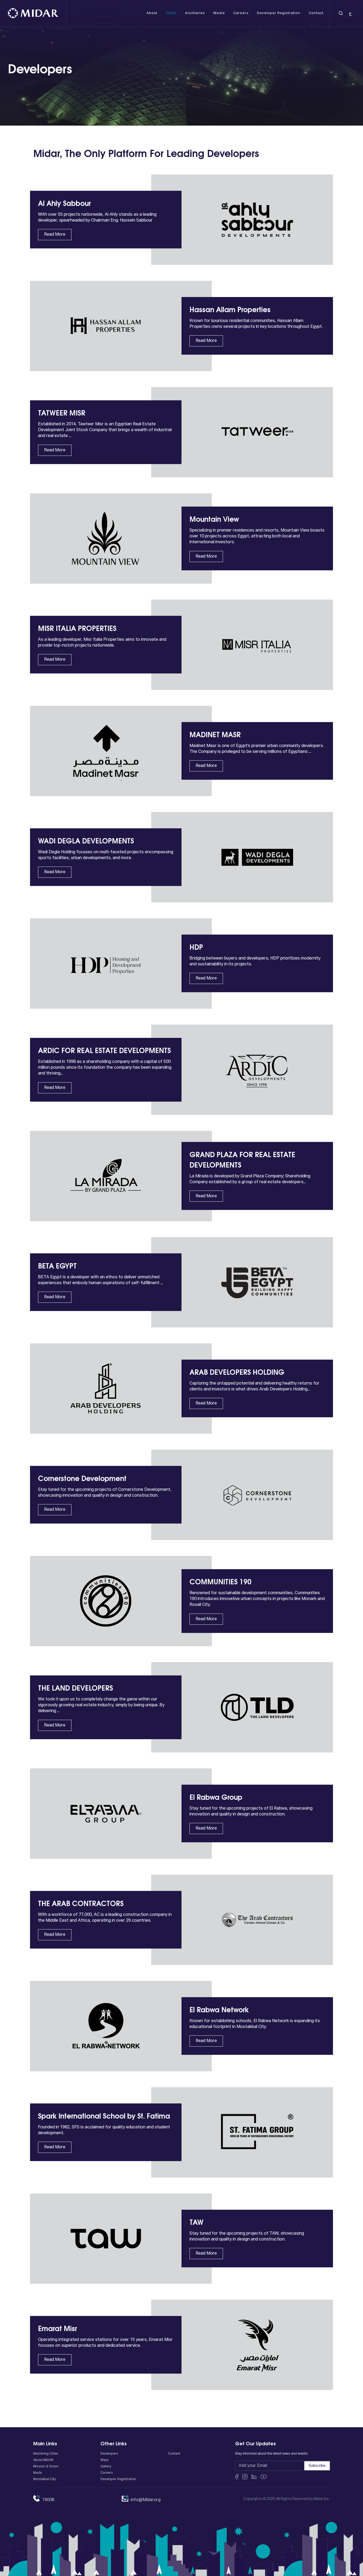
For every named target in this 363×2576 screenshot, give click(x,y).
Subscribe (317, 2466)
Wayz (105, 2460)
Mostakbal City (45, 2479)
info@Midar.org (146, 2500)
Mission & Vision (46, 2467)
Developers (109, 2454)
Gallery (106, 2467)
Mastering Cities (46, 2454)
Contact (174, 2454)
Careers (107, 2473)
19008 (48, 2500)
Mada (37, 2473)
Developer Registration (118, 2479)
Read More (55, 235)
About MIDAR (43, 2460)
